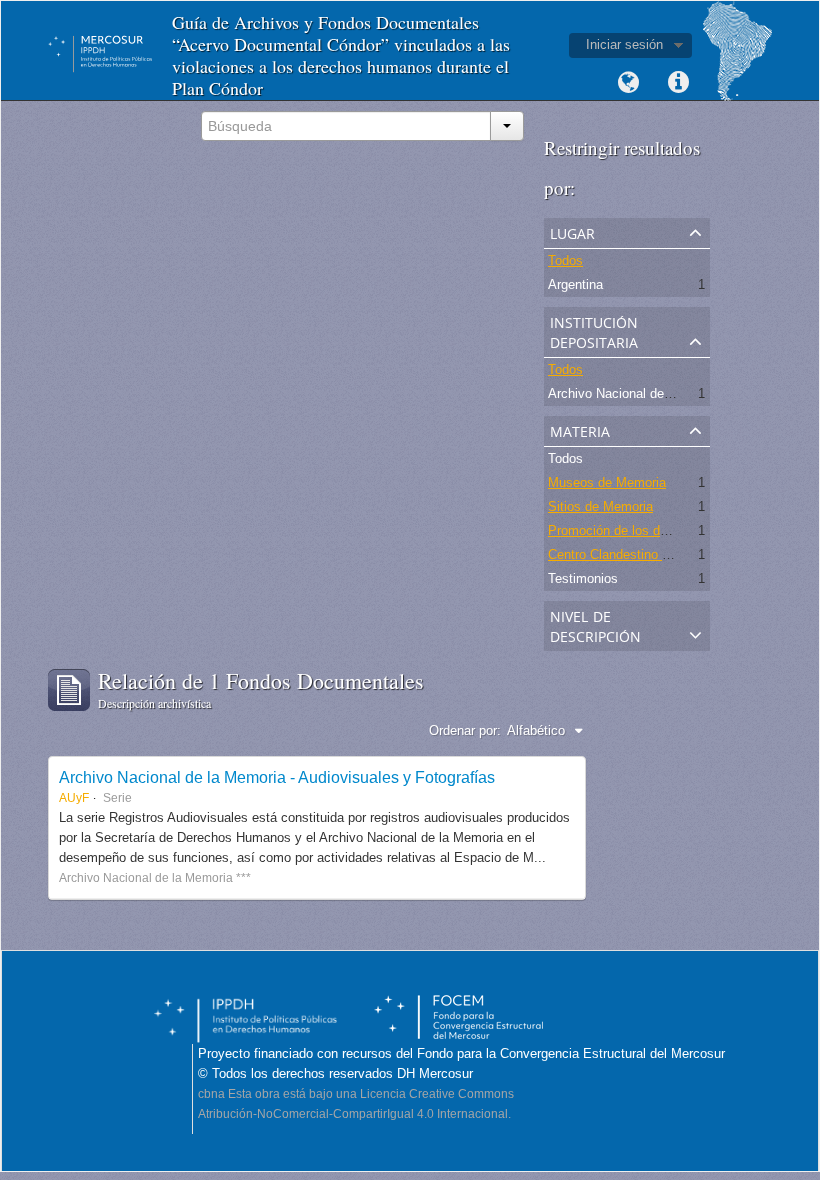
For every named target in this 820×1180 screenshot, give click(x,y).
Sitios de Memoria (600, 506)
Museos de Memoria (607, 482)
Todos (565, 260)
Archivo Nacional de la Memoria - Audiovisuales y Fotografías (277, 777)
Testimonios (583, 578)
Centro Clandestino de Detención (643, 554)
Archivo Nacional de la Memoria (640, 393)
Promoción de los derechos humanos (655, 530)
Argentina (575, 284)
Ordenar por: (465, 730)
